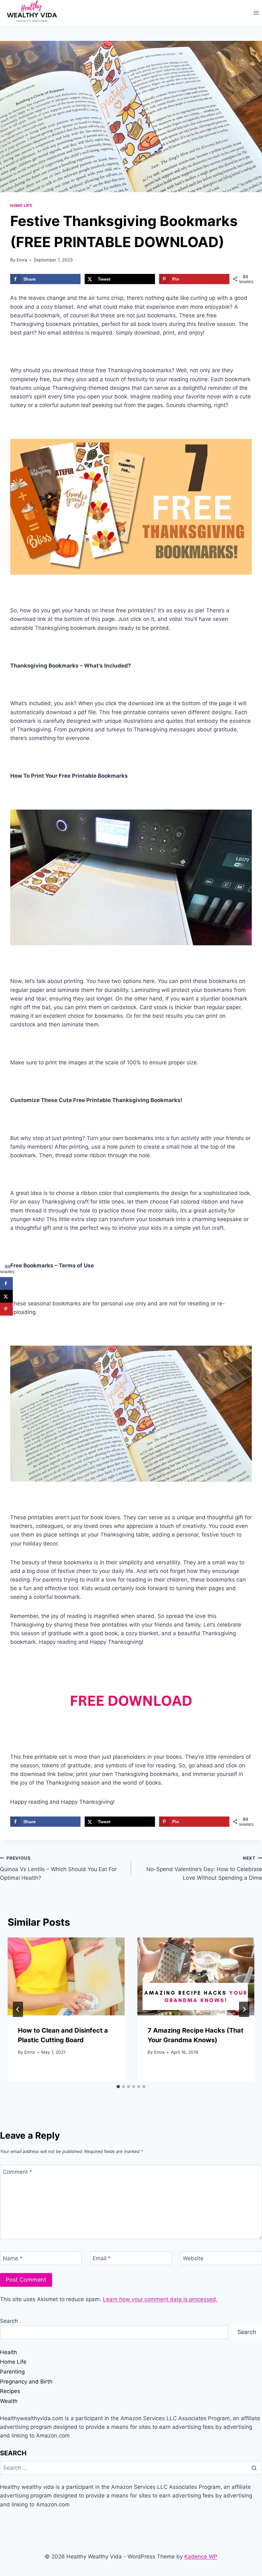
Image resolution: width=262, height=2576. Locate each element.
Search (9, 2321)
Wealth (9, 2401)
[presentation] (66, 1976)
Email (102, 2258)
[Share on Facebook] (6, 1284)
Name (13, 2258)
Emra (22, 260)
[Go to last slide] (18, 2009)
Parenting (12, 2372)
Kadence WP (201, 2557)
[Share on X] (6, 1296)
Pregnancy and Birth (26, 2382)
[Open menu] (256, 13)
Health (8, 2352)
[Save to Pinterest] (6, 1309)
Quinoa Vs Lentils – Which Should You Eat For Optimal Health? (58, 1868)
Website (193, 2258)
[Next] (244, 2009)
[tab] (118, 2087)
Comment (18, 2172)
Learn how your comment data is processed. (160, 2299)
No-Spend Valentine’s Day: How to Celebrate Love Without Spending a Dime (204, 1868)
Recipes (10, 2391)
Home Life (21, 205)
